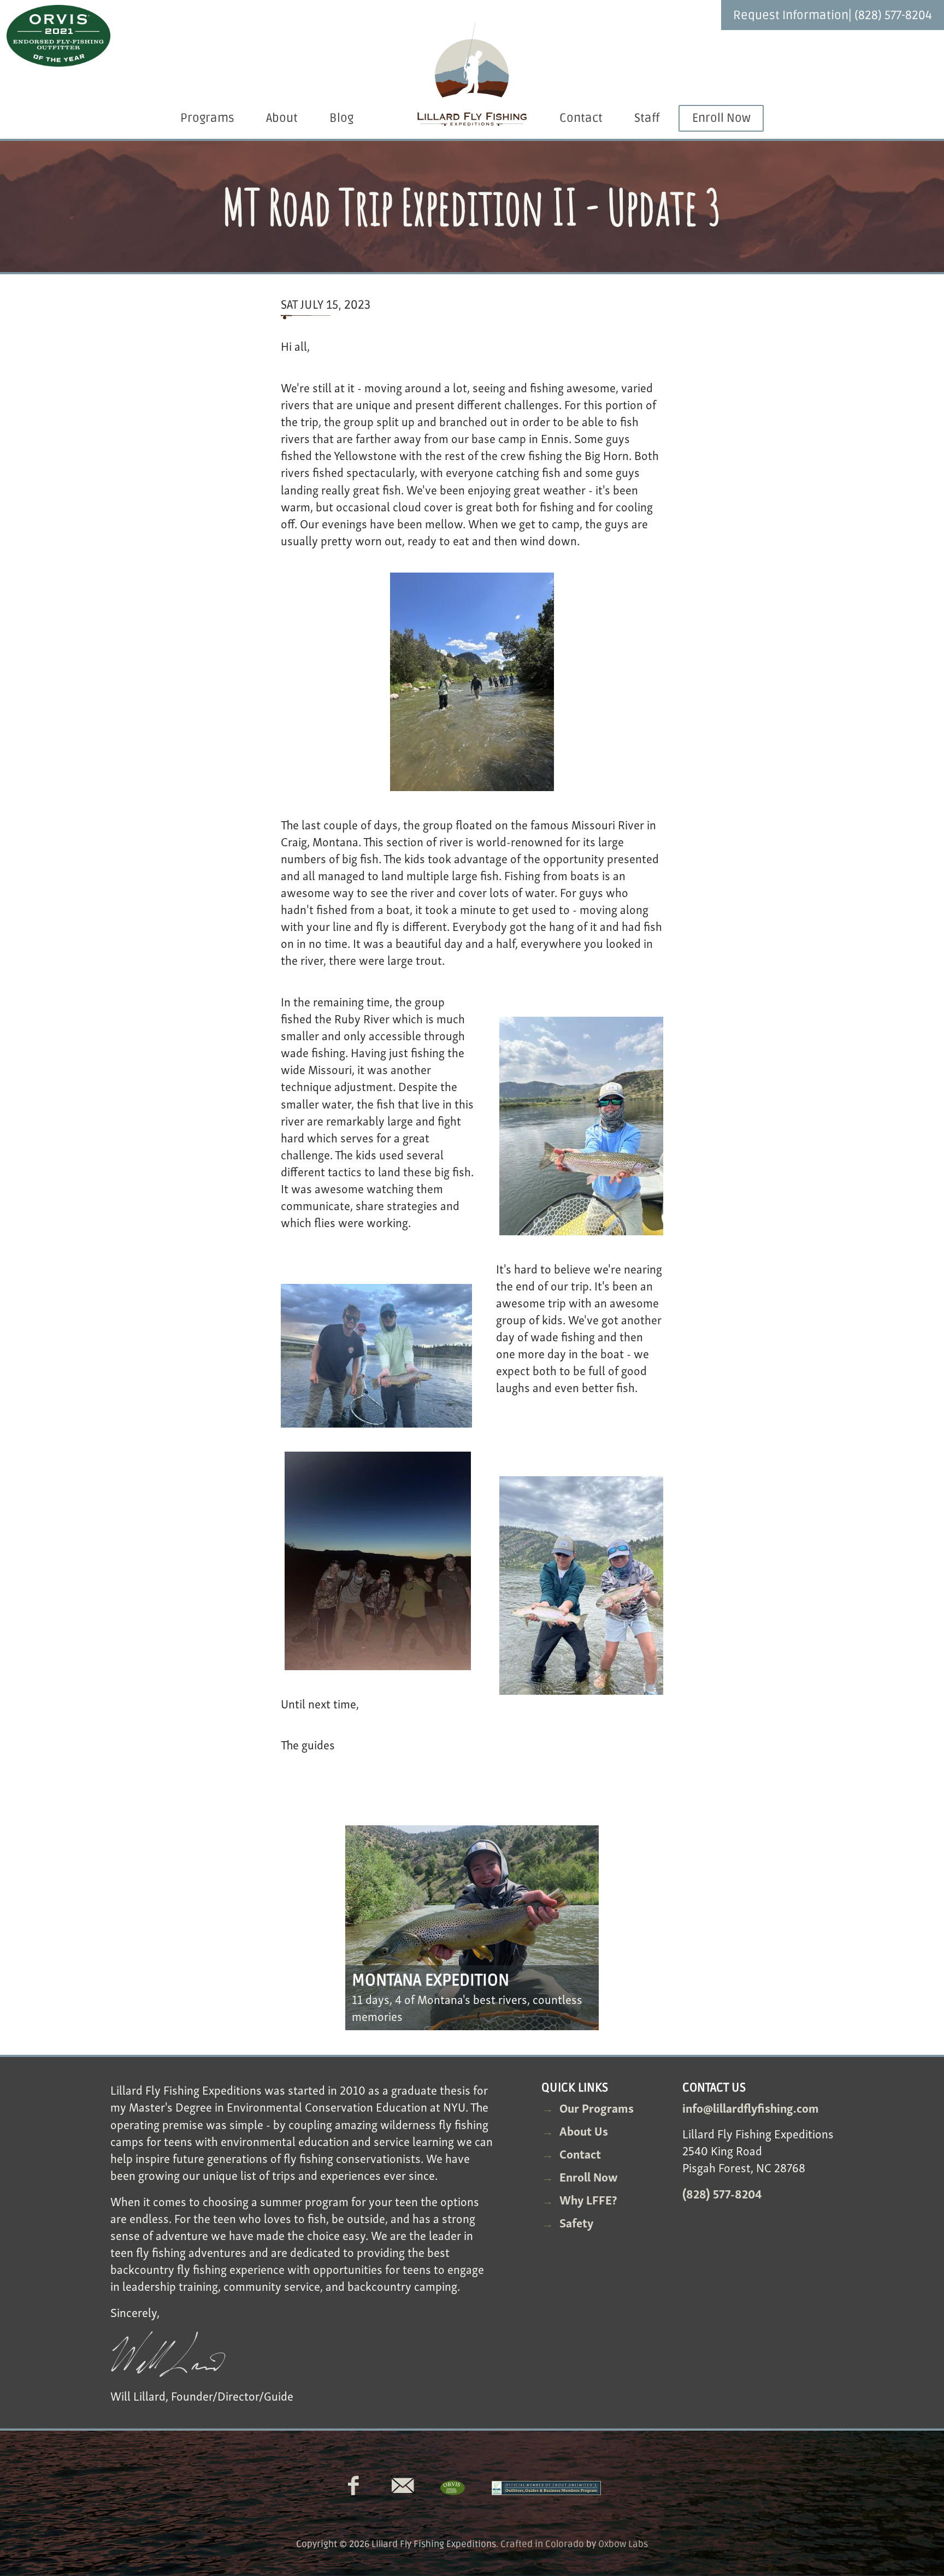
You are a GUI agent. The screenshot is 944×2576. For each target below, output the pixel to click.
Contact (581, 118)
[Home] (472, 75)
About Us (584, 2130)
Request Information (791, 16)
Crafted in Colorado (542, 2544)
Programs (207, 118)
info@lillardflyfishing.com (751, 2107)
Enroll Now (721, 118)
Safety (576, 2222)
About (282, 118)
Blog (341, 118)
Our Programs (597, 2107)
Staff (647, 118)
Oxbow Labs (623, 2544)
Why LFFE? (588, 2199)
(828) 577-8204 (893, 16)
